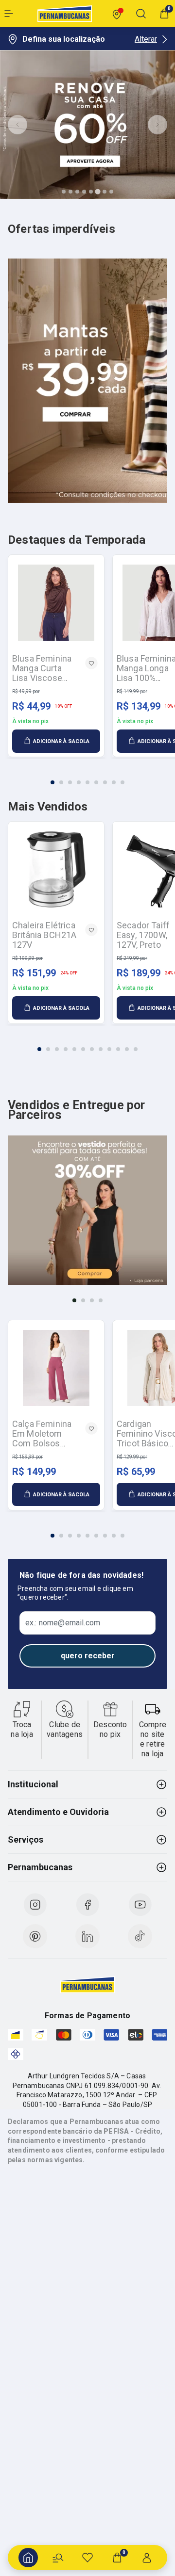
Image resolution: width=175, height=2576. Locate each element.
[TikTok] (140, 1936)
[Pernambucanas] (65, 14)
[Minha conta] (147, 2558)
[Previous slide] (17, 125)
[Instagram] (35, 1905)
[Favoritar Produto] (91, 663)
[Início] (28, 2558)
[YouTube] (140, 1905)
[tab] (64, 192)
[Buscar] (58, 2558)
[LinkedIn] (87, 1936)
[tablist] (87, 777)
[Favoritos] (87, 2558)
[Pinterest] (35, 1936)
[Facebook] (87, 1905)
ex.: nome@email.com (63, 1623)
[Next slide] (157, 125)
